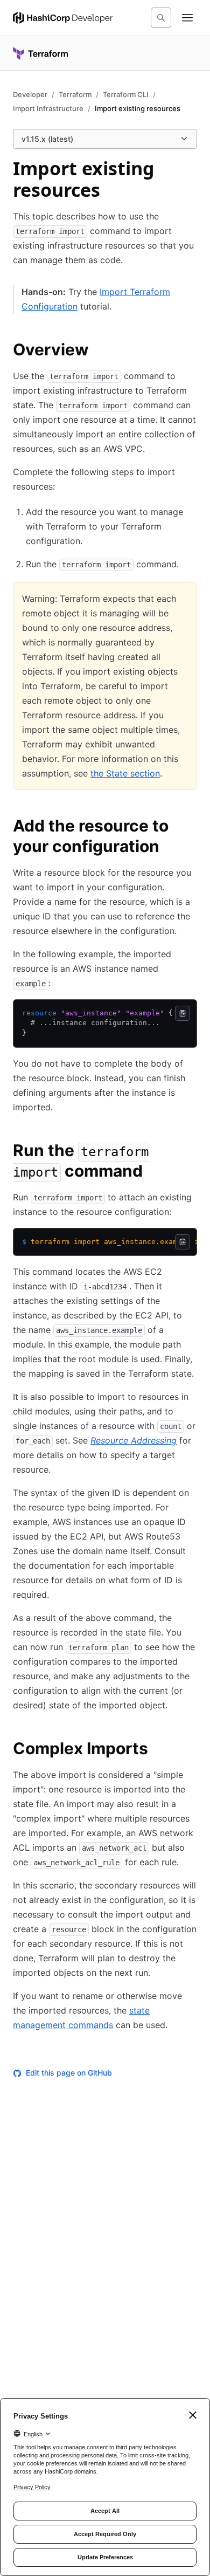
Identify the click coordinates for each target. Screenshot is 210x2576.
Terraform (75, 94)
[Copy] (183, 1013)
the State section (125, 773)
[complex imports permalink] (159, 1750)
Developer (30, 94)
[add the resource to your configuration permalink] (191, 827)
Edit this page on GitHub (69, 2073)
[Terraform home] (40, 53)
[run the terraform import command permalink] (191, 1152)
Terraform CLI (126, 94)
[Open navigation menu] (187, 18)
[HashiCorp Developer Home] (63, 18)
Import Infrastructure (48, 108)
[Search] (161, 18)
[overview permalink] (100, 351)
